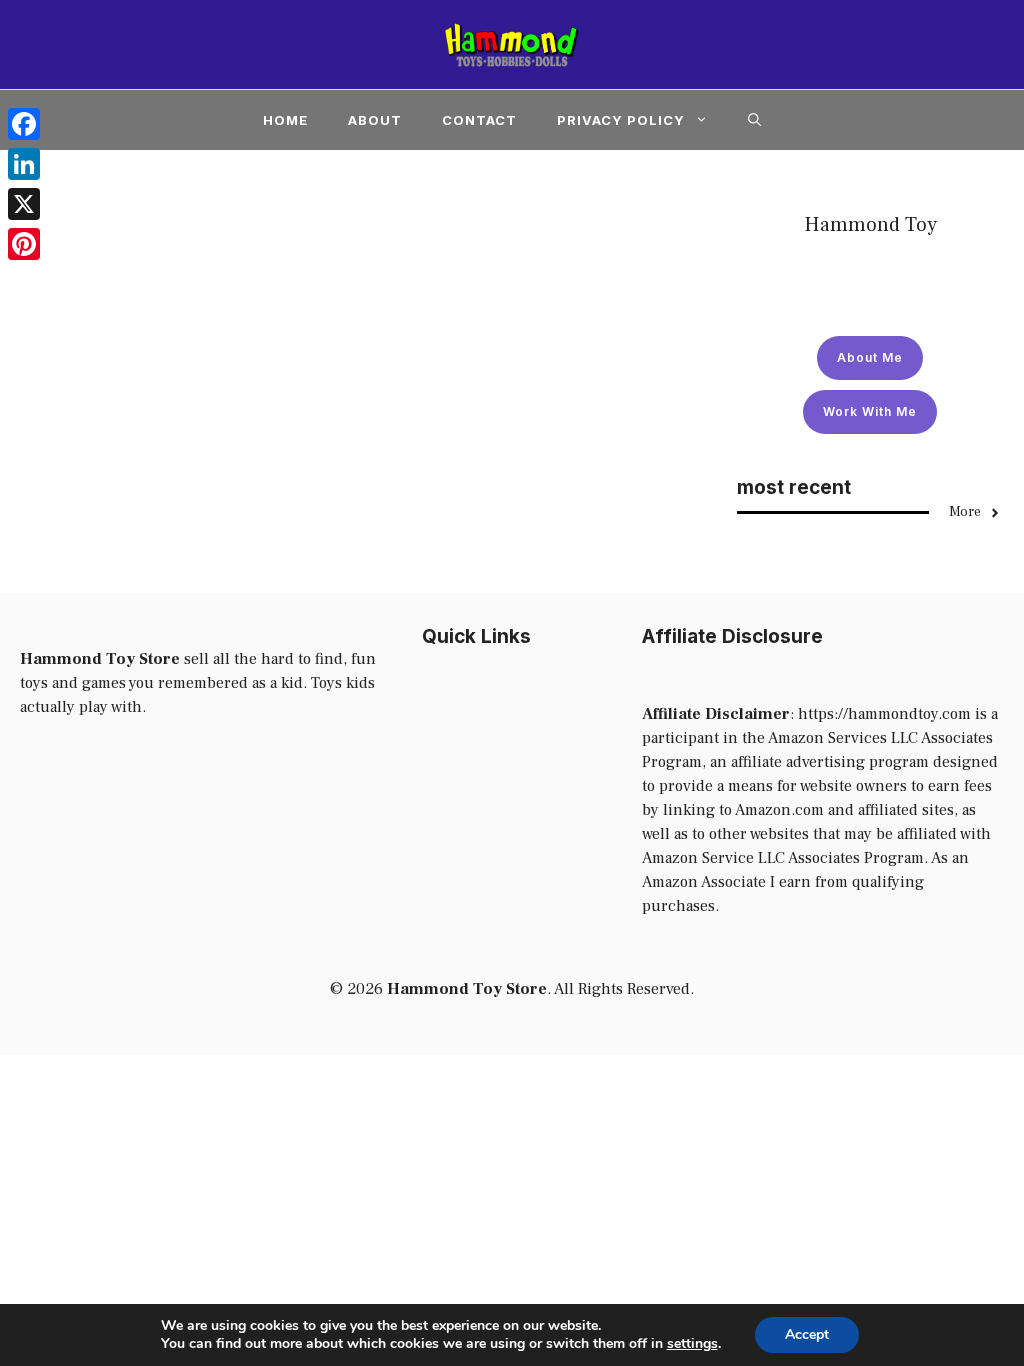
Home (285, 120)
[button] (754, 120)
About (375, 120)
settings (692, 1344)
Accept (807, 1334)
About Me (870, 357)
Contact (479, 120)
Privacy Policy (621, 120)
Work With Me (870, 411)
